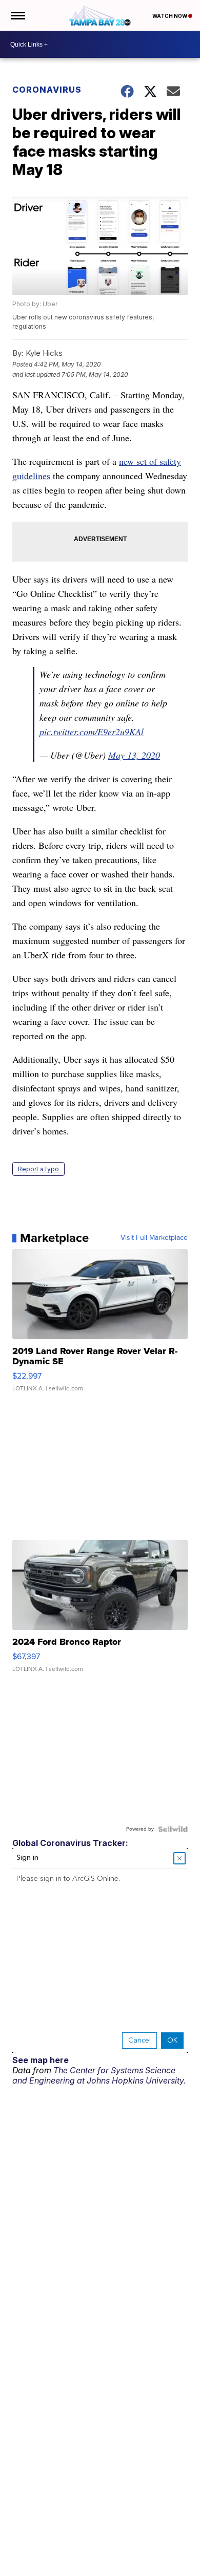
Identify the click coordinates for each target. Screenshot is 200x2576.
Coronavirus (47, 90)
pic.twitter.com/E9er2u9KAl (92, 732)
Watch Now (170, 16)
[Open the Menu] (17, 15)
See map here (41, 2060)
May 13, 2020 (134, 755)
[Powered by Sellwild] (173, 1829)
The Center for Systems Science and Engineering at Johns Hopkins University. (99, 2075)
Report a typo (38, 1169)
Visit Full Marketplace (154, 1238)
